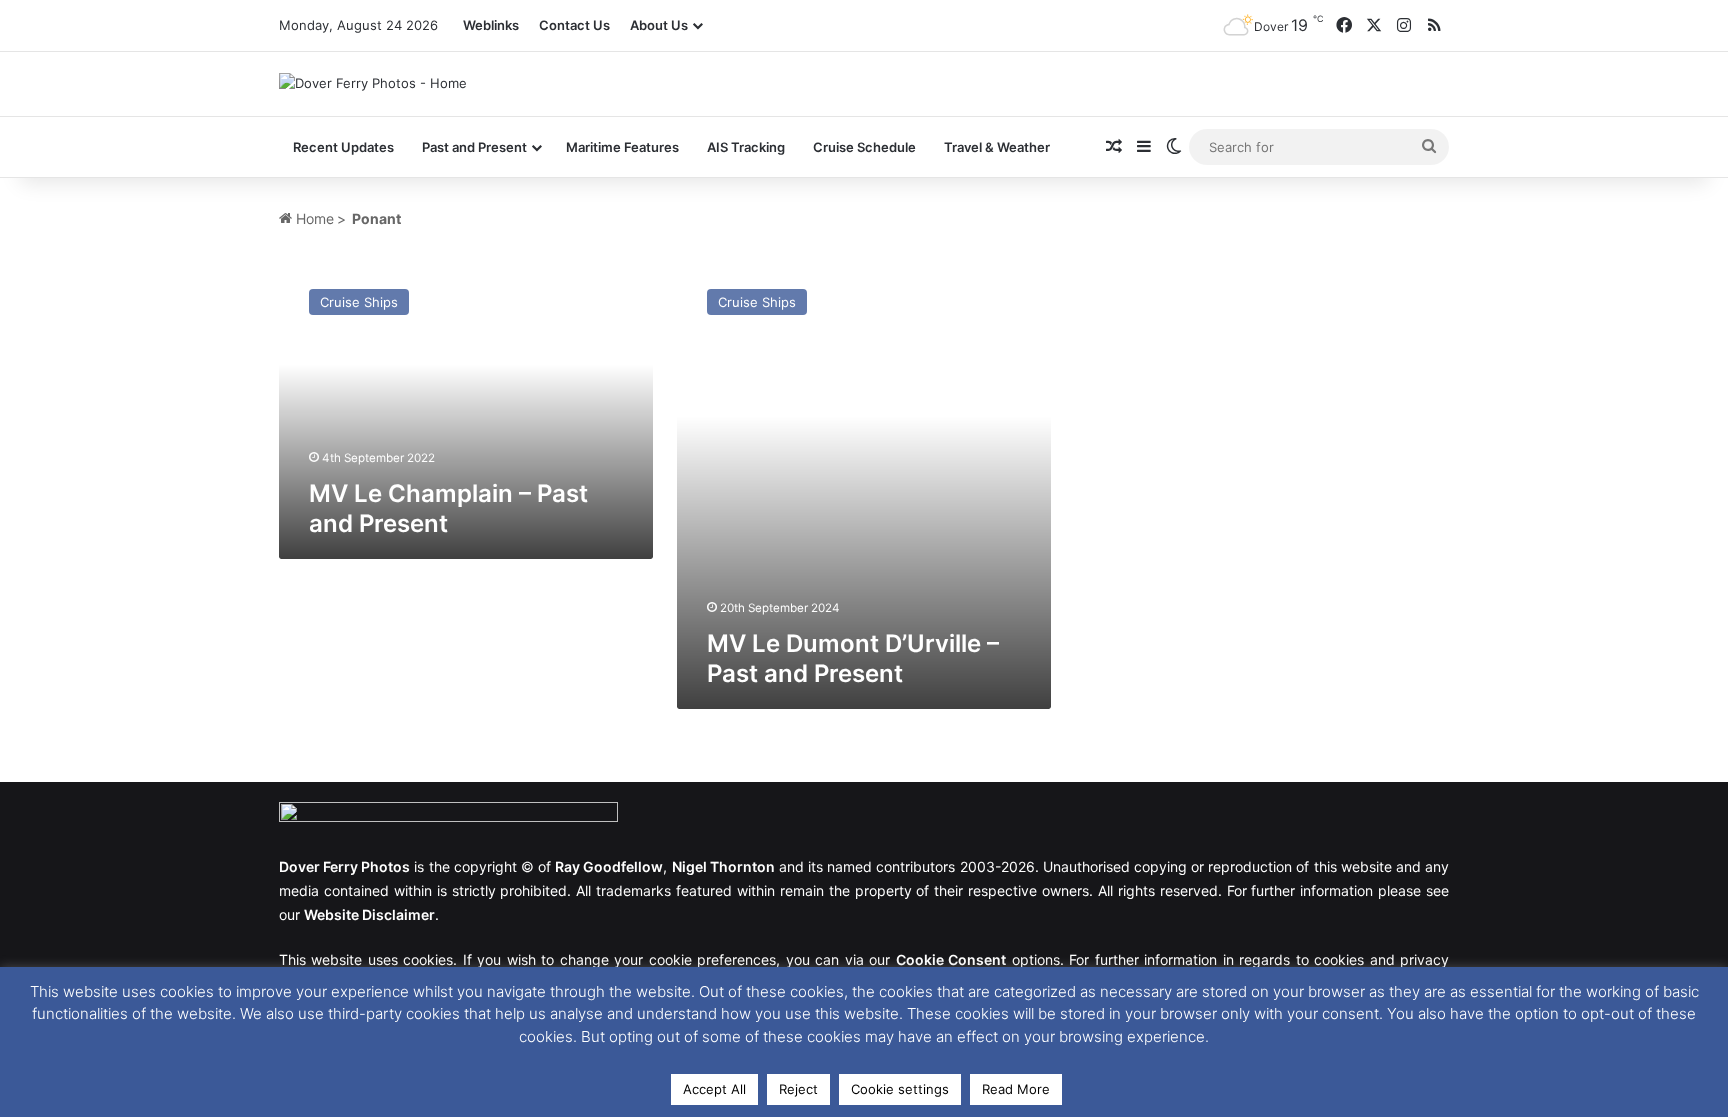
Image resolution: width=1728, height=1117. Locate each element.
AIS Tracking (746, 147)
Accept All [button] (714, 1089)
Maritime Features (622, 147)
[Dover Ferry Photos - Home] (373, 83)
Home (313, 218)
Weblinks (491, 25)
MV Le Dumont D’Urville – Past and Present (853, 658)
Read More (1016, 1089)
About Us (659, 25)
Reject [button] (798, 1089)
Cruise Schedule (864, 147)
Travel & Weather (997, 147)
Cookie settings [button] (900, 1089)
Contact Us (574, 25)
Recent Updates (343, 147)
